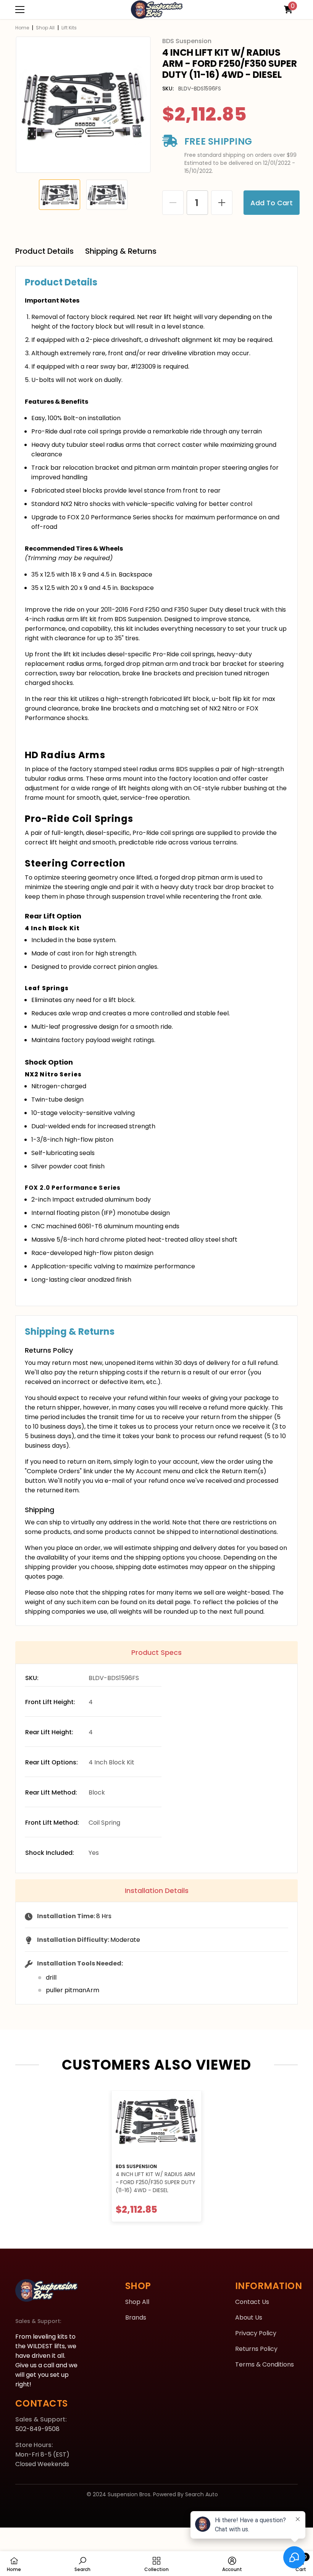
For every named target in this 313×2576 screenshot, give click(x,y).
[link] (82, 2564)
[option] (83, 105)
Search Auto (202, 2494)
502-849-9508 (37, 2429)
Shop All (45, 28)
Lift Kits (69, 28)
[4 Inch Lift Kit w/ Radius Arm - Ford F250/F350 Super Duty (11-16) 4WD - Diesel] (156, 2125)
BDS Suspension (136, 2166)
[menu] (20, 10)
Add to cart (270, 203)
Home (22, 28)
